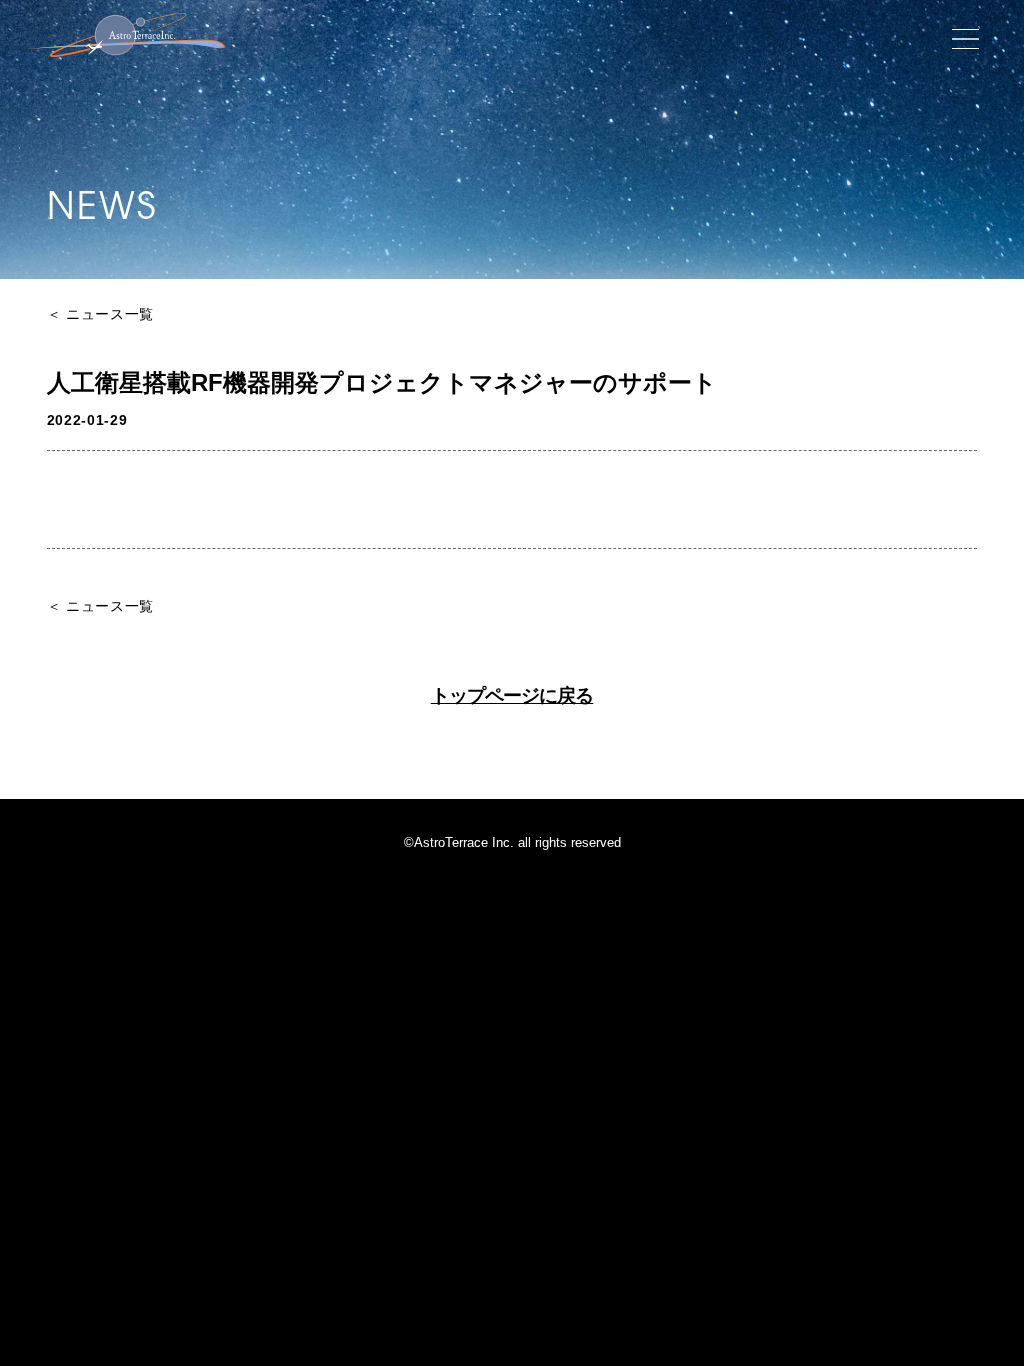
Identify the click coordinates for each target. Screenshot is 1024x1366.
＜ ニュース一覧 (101, 314)
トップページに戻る (512, 696)
